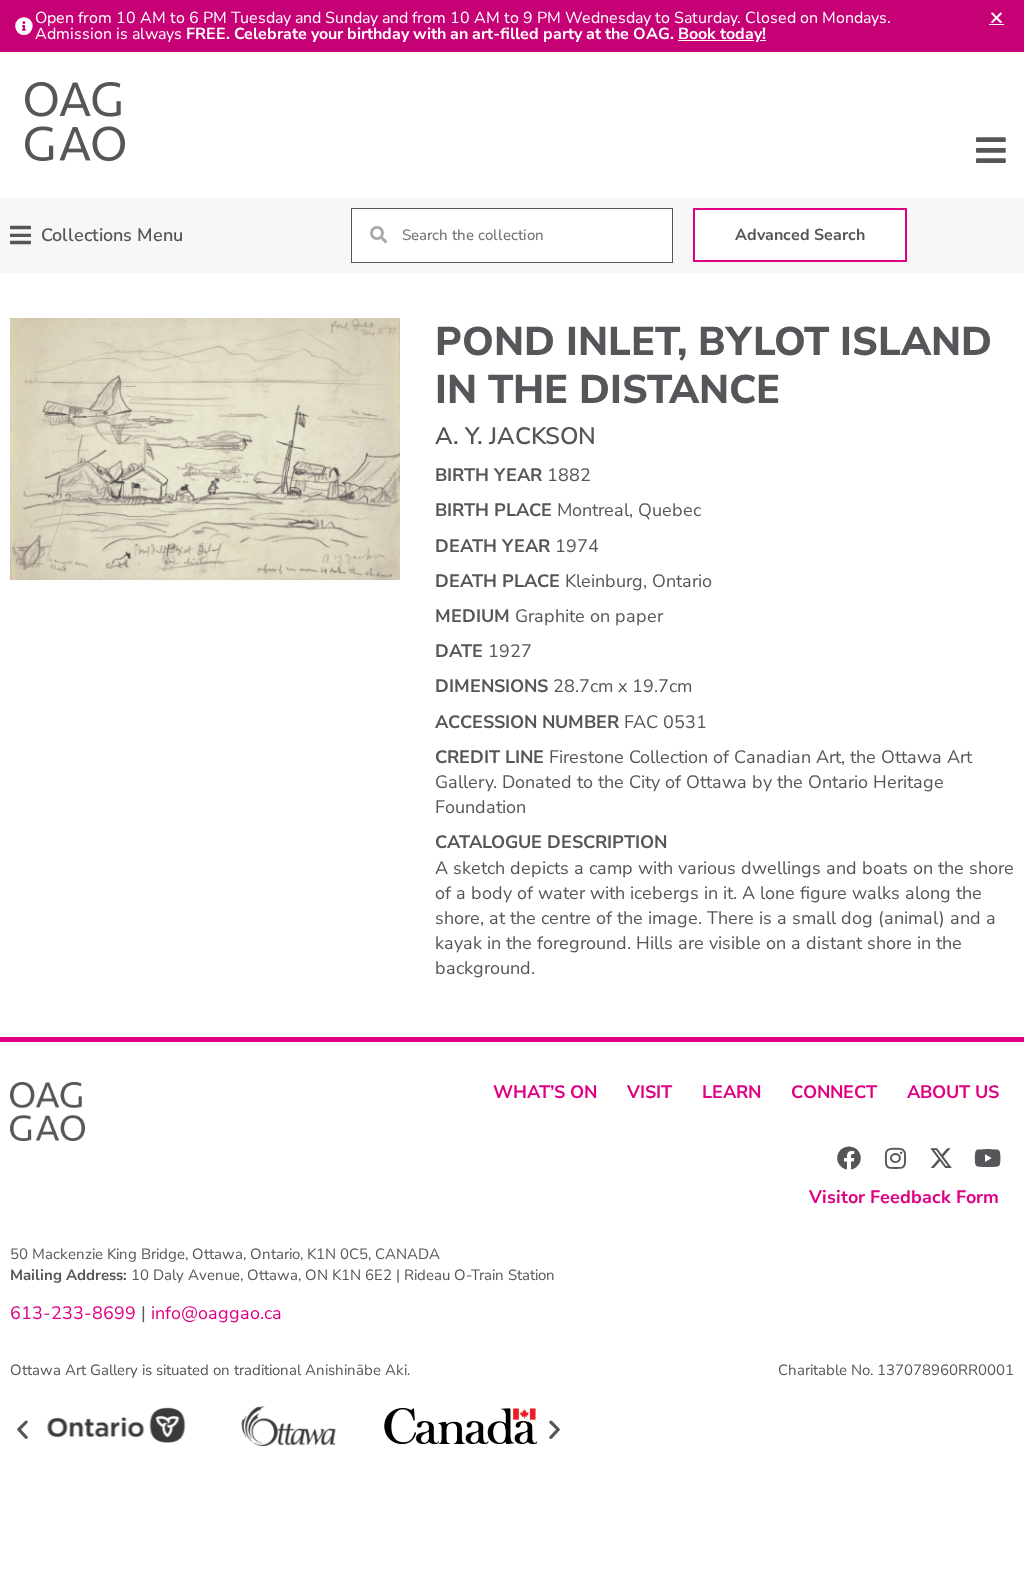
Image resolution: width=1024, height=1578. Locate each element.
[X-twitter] (941, 1158)
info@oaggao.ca (214, 1313)
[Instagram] (895, 1158)
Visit (649, 1092)
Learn (731, 1092)
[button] (991, 149)
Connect (834, 1092)
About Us (953, 1092)
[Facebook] (849, 1158)
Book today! (722, 34)
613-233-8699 (73, 1313)
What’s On (545, 1092)
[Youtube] (987, 1158)
